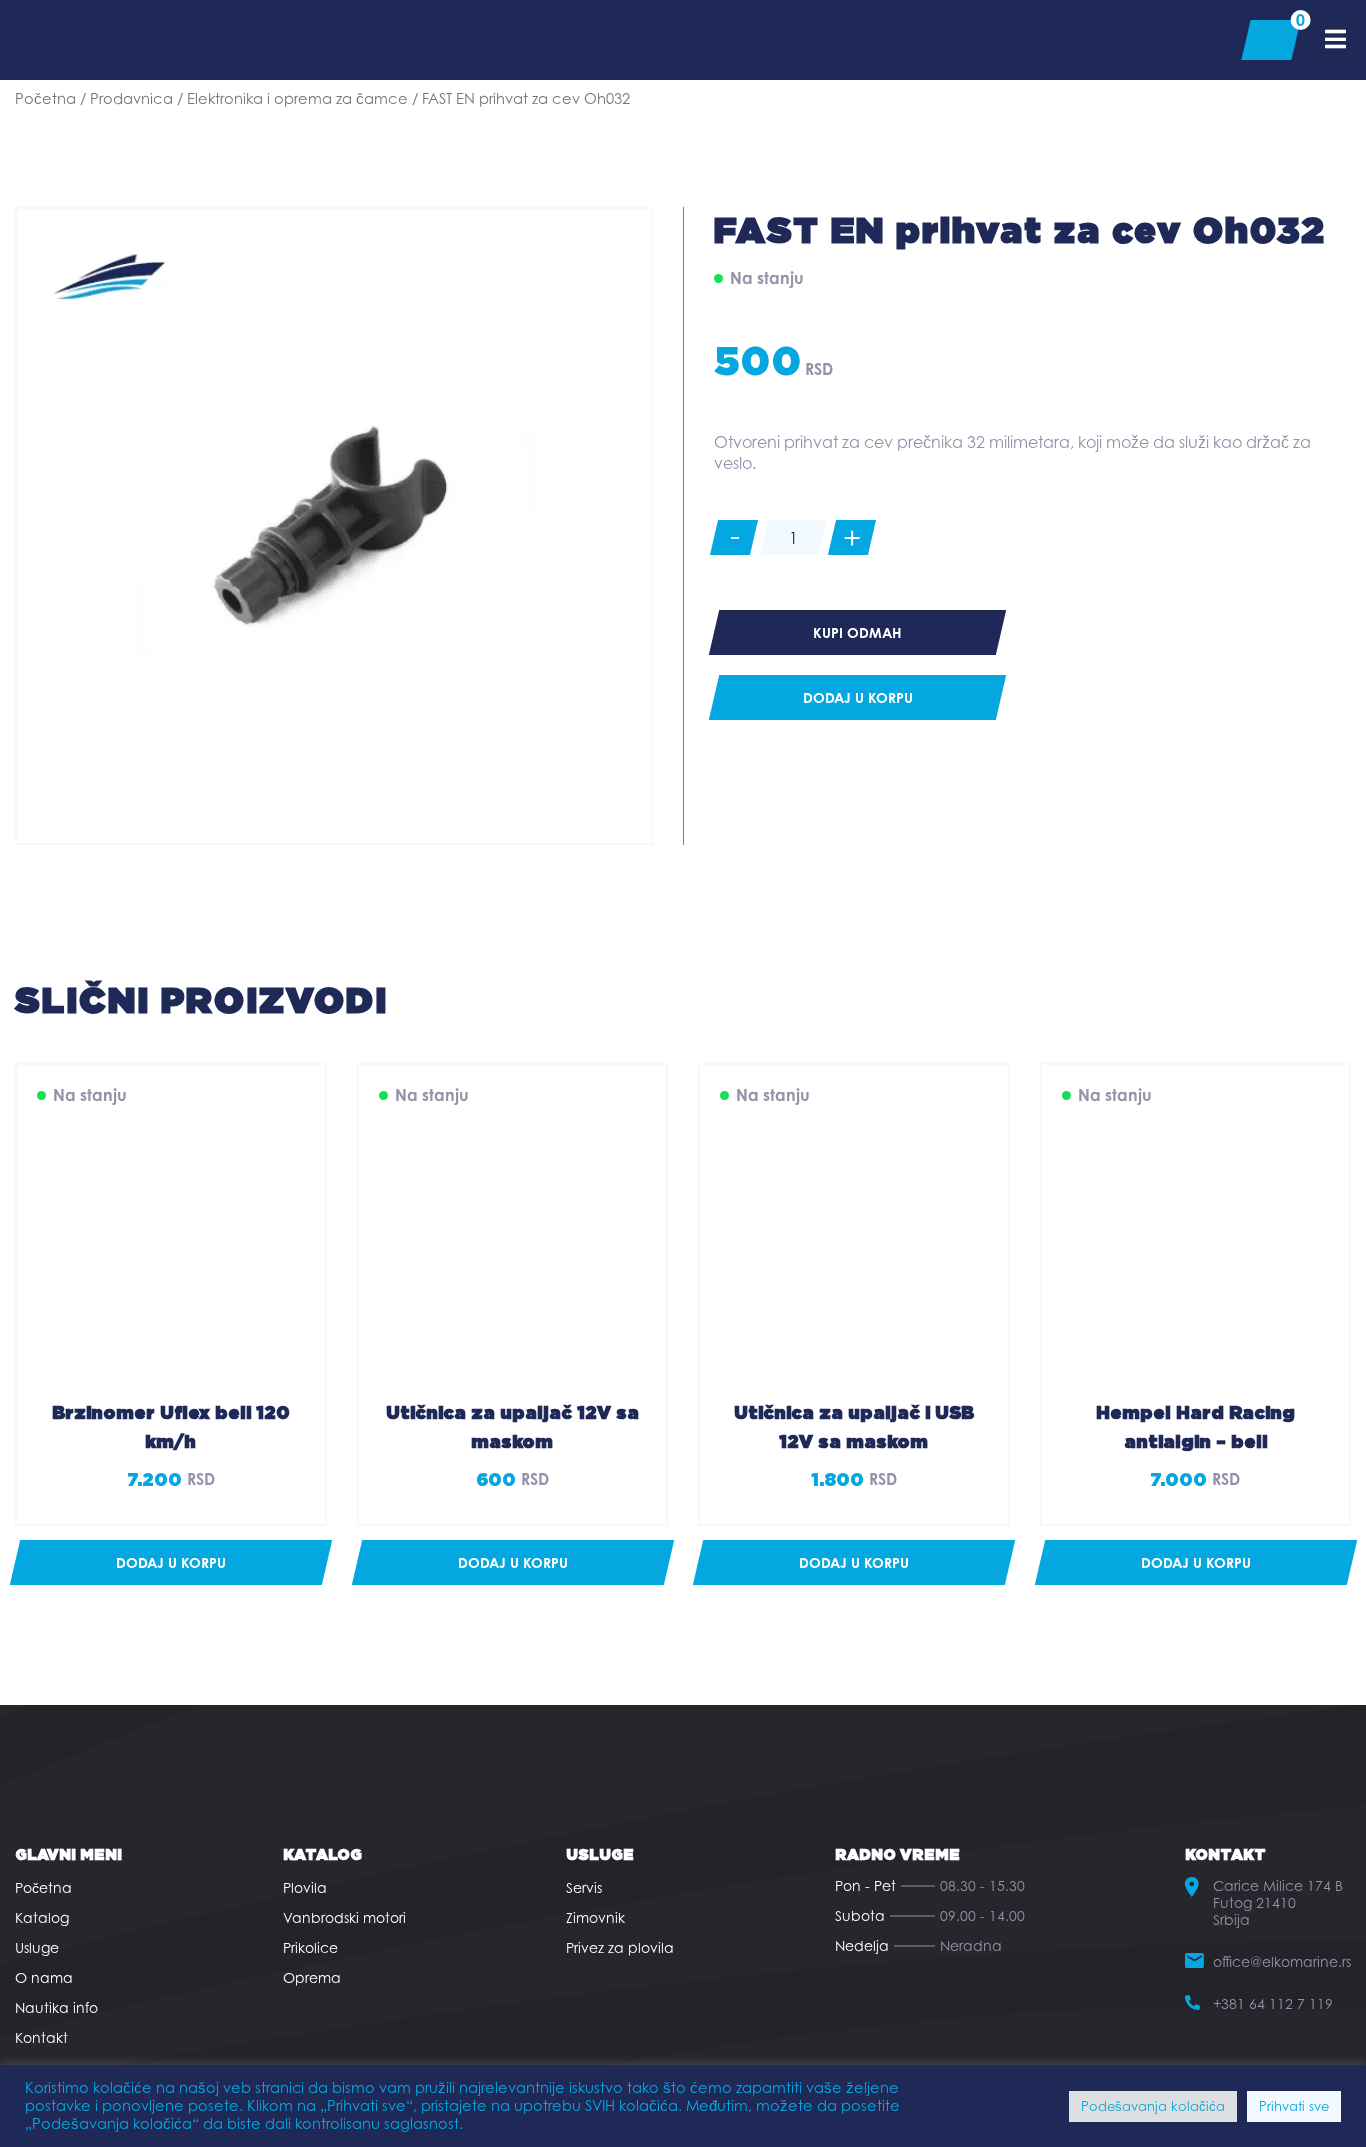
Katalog (42, 1917)
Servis (584, 1887)
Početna (45, 98)
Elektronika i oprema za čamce (297, 98)
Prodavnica (131, 98)
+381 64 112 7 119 (1273, 2003)
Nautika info (56, 2007)
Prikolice (310, 1947)
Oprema (312, 1977)
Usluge (37, 1947)
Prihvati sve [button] (1294, 2106)
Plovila (305, 1887)
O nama (44, 1977)
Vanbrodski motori (344, 1917)
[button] (171, 1562)
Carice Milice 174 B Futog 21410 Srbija (1278, 1902)
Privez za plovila (620, 1947)
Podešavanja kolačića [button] (1153, 2106)
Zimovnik (595, 1917)
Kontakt (41, 2037)
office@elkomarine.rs (1282, 1961)
